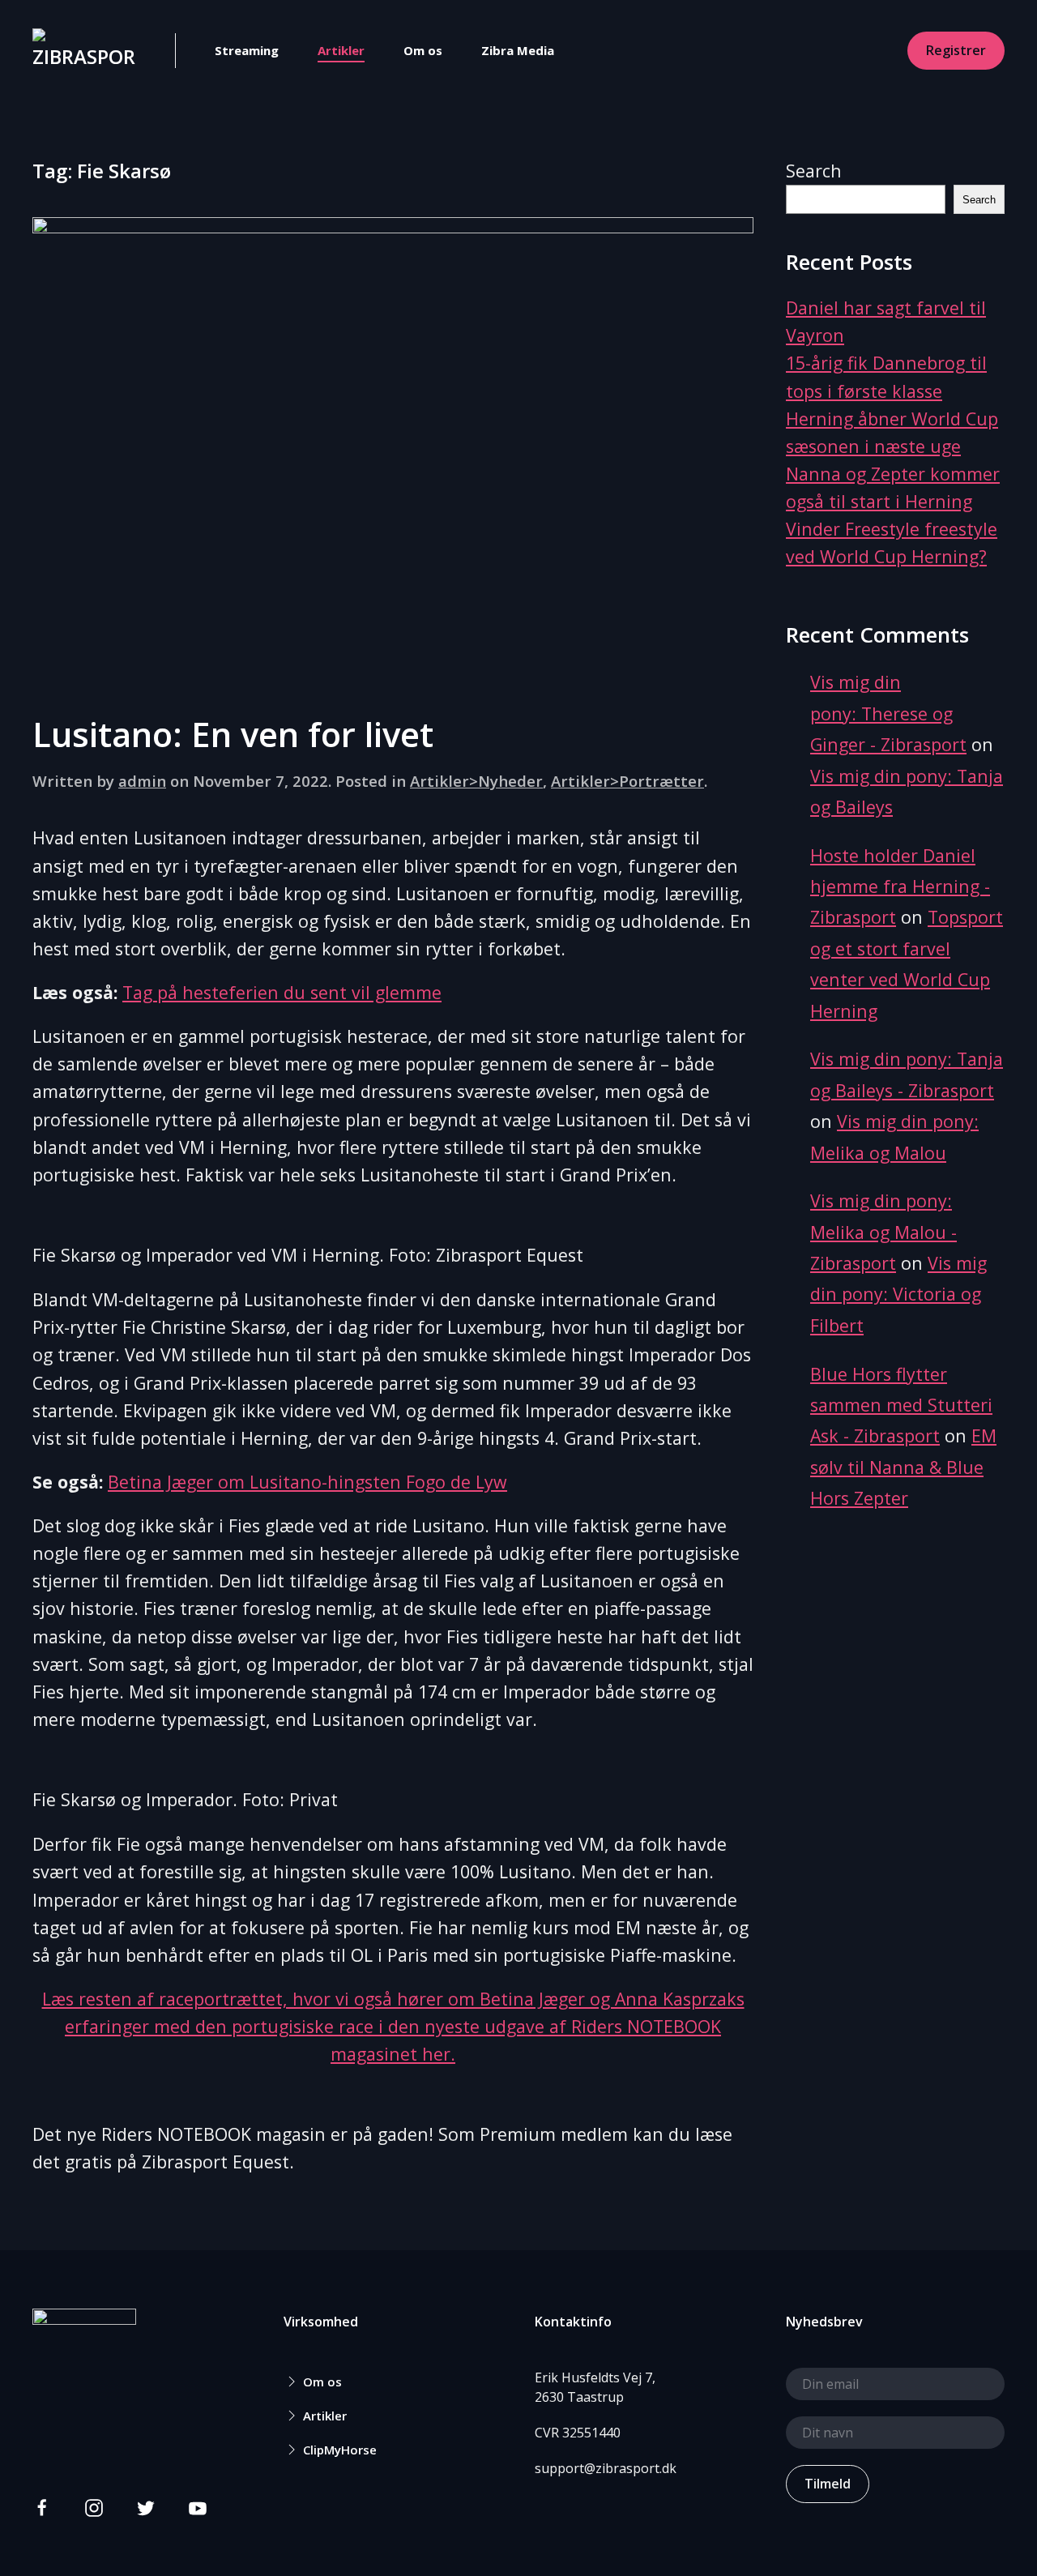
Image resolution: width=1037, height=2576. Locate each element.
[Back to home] (84, 50)
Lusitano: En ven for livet (233, 734)
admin (142, 781)
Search (814, 171)
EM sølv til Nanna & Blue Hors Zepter (903, 1467)
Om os (423, 50)
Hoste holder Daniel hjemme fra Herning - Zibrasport (900, 886)
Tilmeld (828, 2484)
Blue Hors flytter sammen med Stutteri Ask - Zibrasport (901, 1405)
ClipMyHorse (340, 2450)
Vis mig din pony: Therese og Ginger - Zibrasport (888, 713)
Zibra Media (518, 50)
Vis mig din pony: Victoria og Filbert (898, 1294)
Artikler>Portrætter (627, 781)
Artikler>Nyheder (476, 781)
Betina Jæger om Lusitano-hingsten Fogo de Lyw (307, 1482)
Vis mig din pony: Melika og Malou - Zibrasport (883, 1232)
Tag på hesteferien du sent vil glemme (282, 992)
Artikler (341, 50)
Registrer (956, 50)
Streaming (247, 50)
